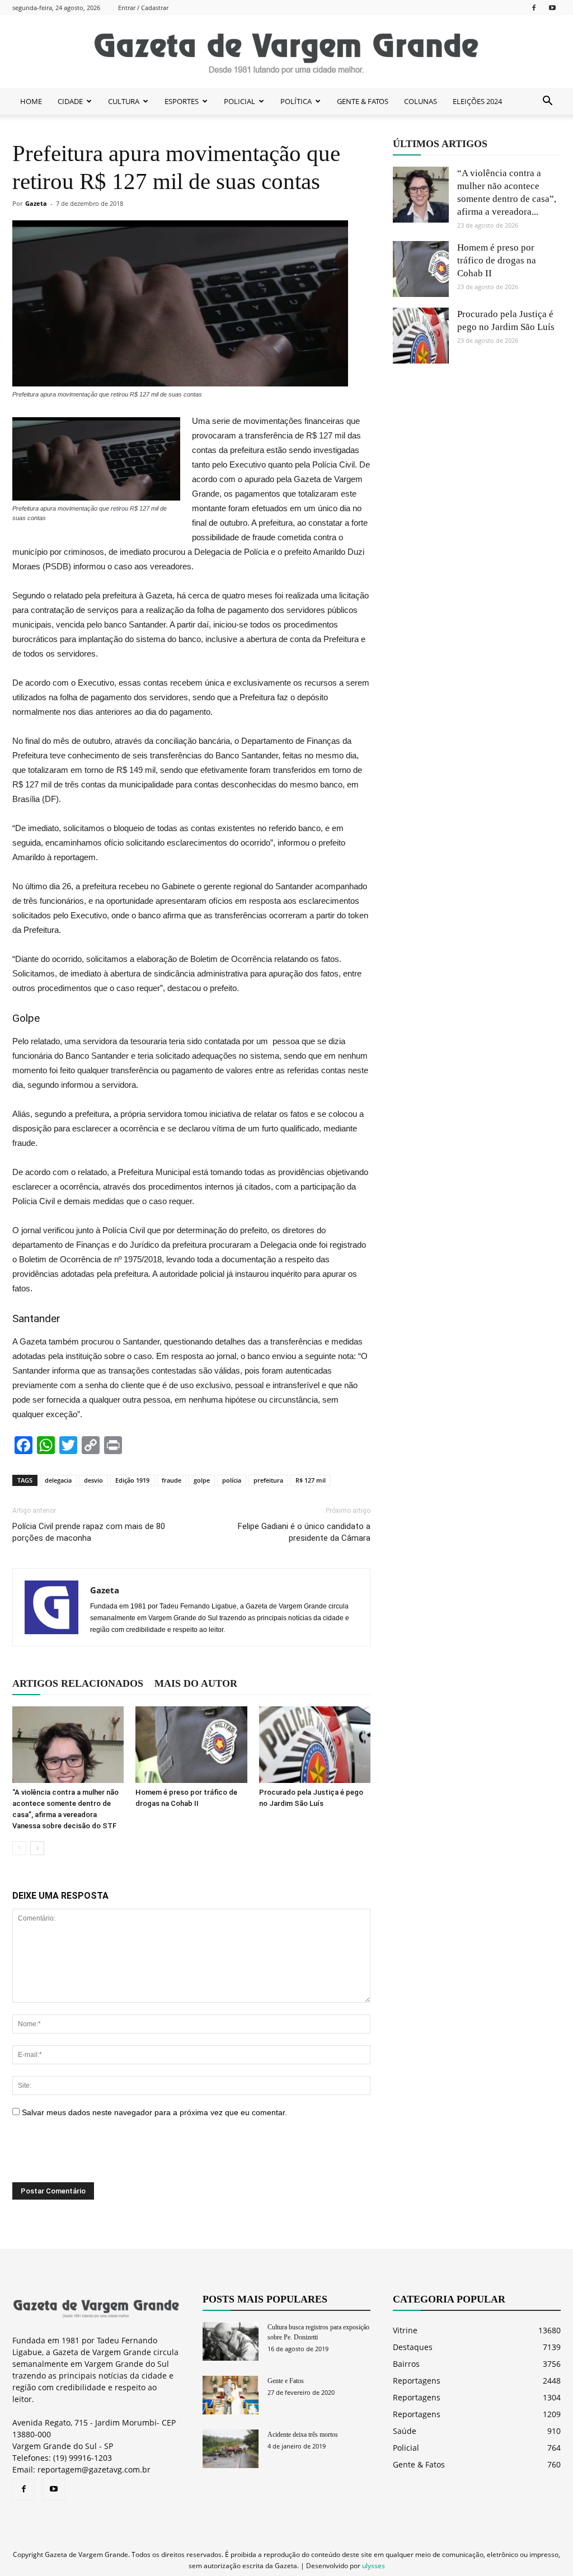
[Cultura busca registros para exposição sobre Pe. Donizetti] (231, 2341)
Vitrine (405, 2330)
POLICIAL (239, 101)
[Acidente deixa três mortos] (231, 2449)
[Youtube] (552, 8)
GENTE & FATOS (363, 101)
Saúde (405, 2431)
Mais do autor (196, 1683)
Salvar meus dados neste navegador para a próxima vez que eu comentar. (154, 2112)
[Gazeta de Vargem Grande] (286, 52)
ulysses (374, 2566)
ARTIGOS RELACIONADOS (78, 1683)
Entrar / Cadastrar (143, 8)
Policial (406, 2448)
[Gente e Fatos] (231, 2395)
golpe (202, 1480)
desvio (93, 1480)
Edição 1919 (132, 1480)
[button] (547, 101)
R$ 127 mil (311, 1480)
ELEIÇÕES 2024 (477, 101)
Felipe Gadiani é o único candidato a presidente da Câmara (304, 1532)
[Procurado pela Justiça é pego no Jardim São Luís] (315, 1745)
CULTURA (124, 101)
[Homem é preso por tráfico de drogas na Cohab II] (191, 1745)
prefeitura (268, 1480)
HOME (31, 101)
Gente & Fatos (419, 2464)
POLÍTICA (296, 101)
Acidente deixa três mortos (303, 2435)
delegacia (58, 1480)
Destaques (413, 2347)
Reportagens (417, 2381)
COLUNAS (421, 101)
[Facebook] (534, 8)
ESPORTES (182, 101)
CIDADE (70, 101)
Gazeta (36, 203)
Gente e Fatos (286, 2381)
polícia (232, 1480)
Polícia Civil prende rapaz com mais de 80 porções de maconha (89, 1532)
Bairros (406, 2364)
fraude (172, 1480)
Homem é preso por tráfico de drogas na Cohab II (497, 260)
